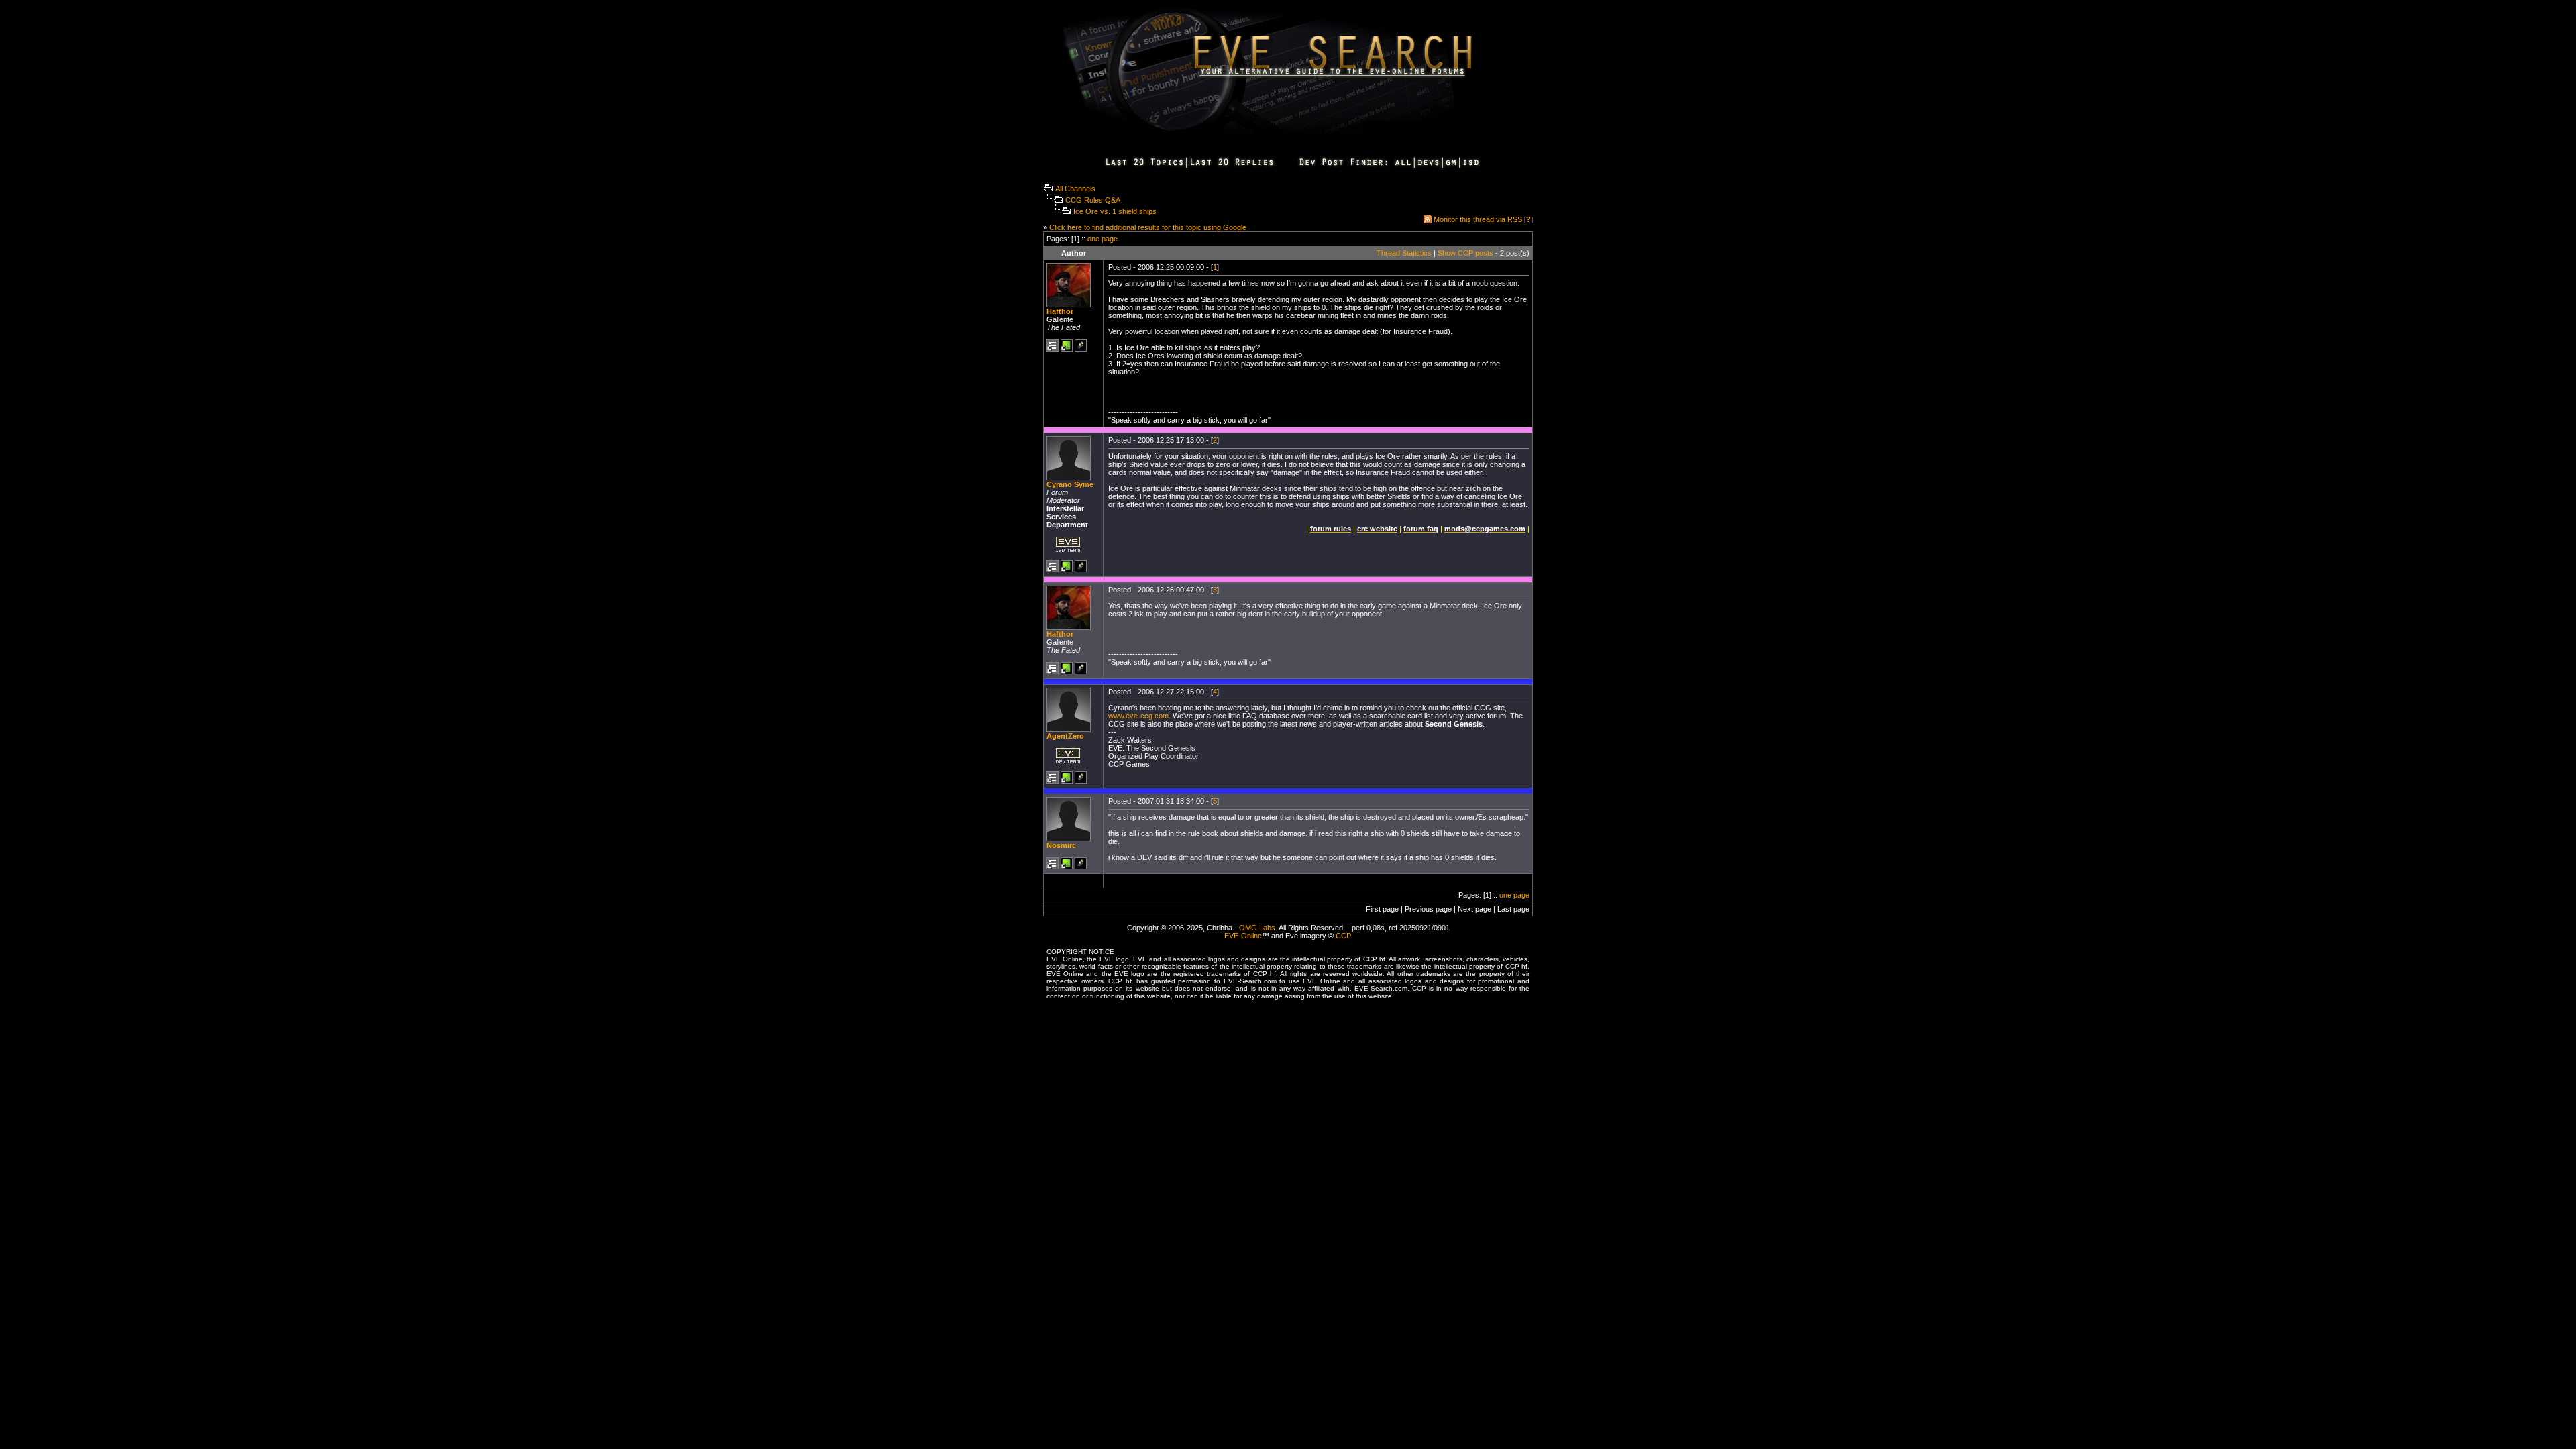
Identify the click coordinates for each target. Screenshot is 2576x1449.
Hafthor (1060, 311)
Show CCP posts (1465, 253)
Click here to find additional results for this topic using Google (1148, 227)
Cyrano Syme (1070, 484)
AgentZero (1065, 736)
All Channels (1075, 189)
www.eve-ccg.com (1138, 716)
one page (1103, 239)
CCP (1343, 936)
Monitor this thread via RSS (1478, 219)
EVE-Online (1243, 936)
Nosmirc (1061, 845)
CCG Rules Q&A (1093, 200)
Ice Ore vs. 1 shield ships (1115, 211)
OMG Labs (1257, 928)
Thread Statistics (1404, 253)
